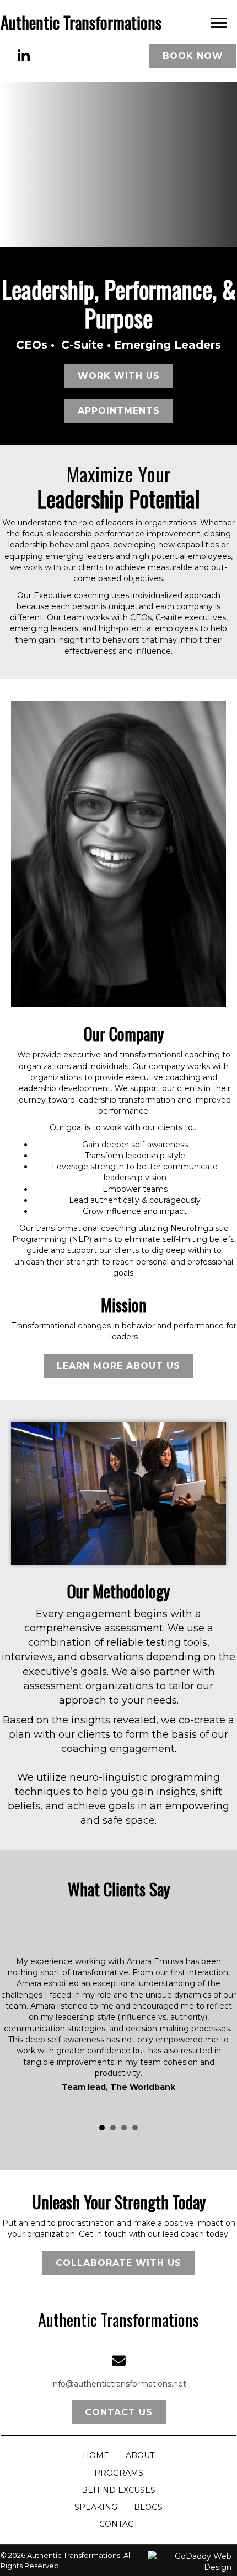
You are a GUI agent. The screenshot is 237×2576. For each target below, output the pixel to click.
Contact (118, 2524)
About (140, 2455)
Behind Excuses (118, 2490)
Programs (119, 2473)
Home (96, 2455)
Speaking (96, 2507)
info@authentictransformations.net (119, 2384)
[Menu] (219, 23)
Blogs (148, 2507)
